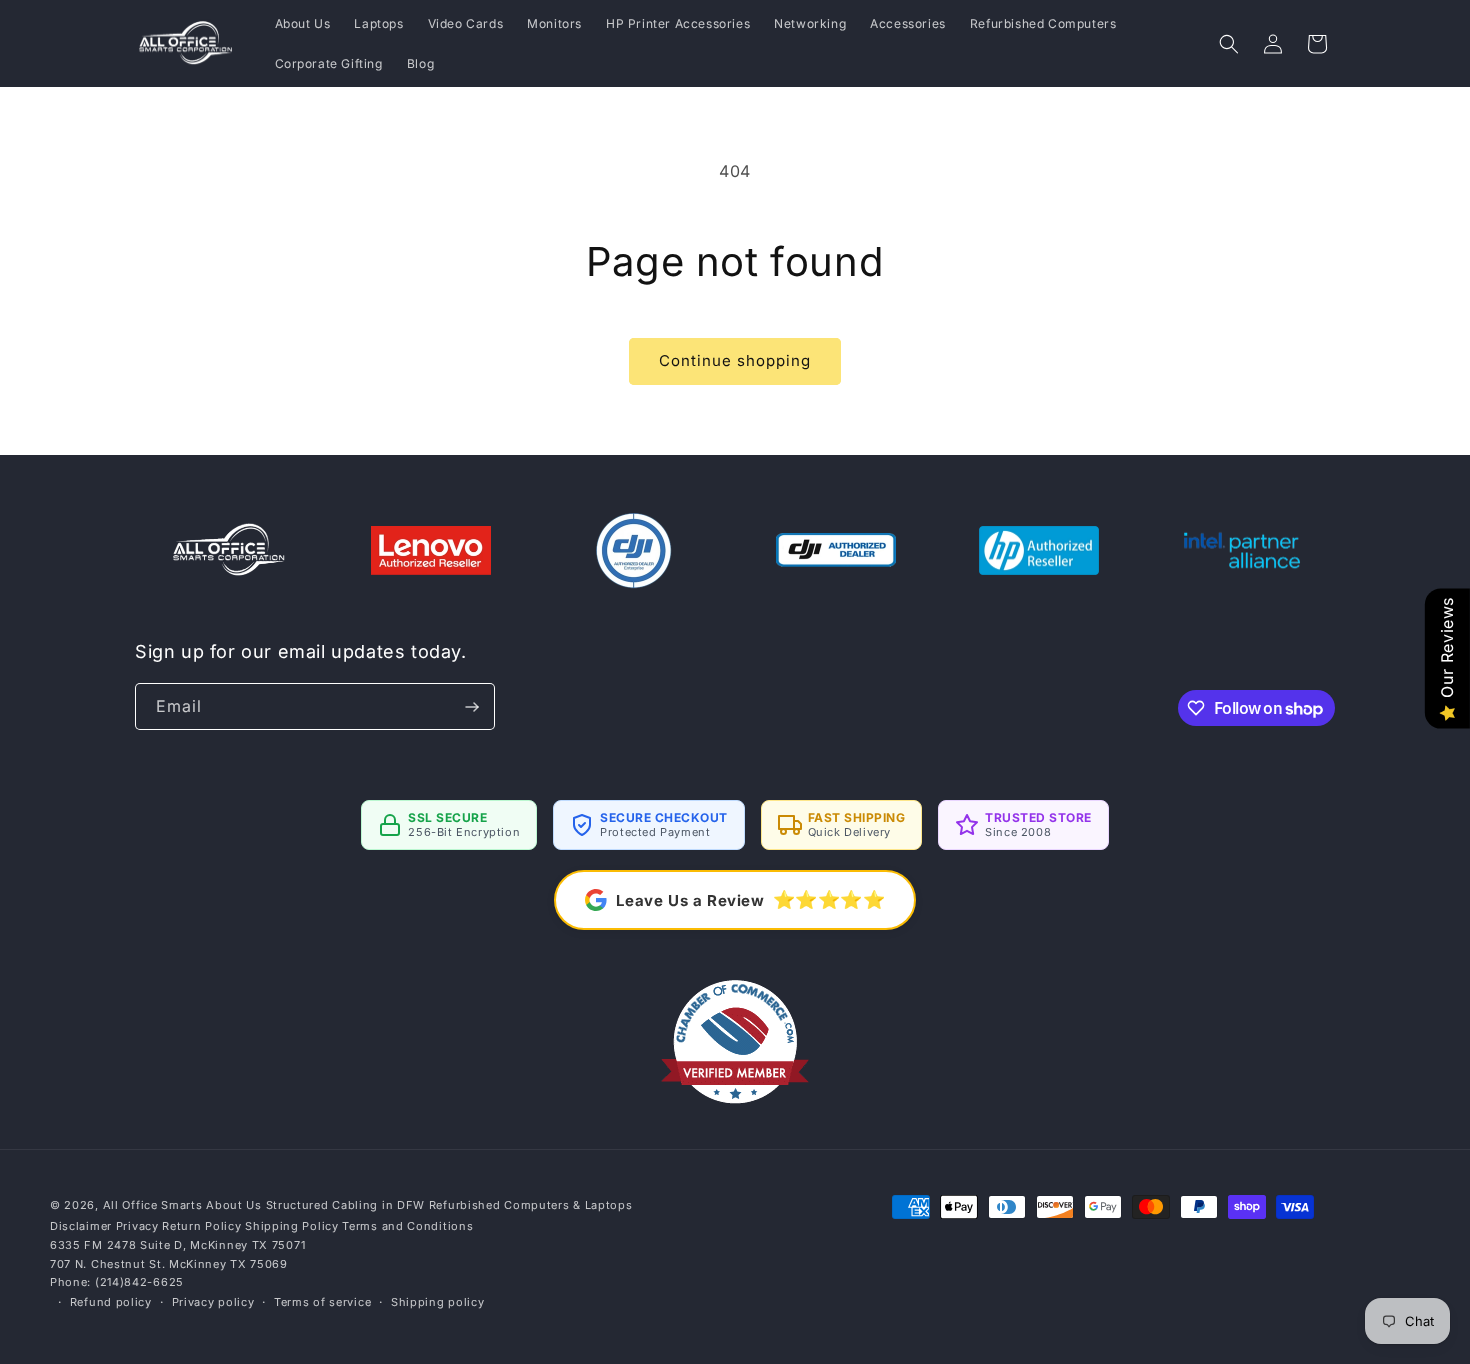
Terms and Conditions (407, 1226)
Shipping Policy (292, 1226)
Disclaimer (81, 1226)
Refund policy (111, 1302)
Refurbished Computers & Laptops (531, 1205)
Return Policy (201, 1226)
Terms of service (322, 1302)
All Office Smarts (153, 1205)
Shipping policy (438, 1302)
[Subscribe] (472, 706)
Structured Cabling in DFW (346, 1205)
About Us (234, 1205)
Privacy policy (213, 1302)
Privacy (137, 1226)
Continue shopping (735, 360)
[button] (1229, 44)
